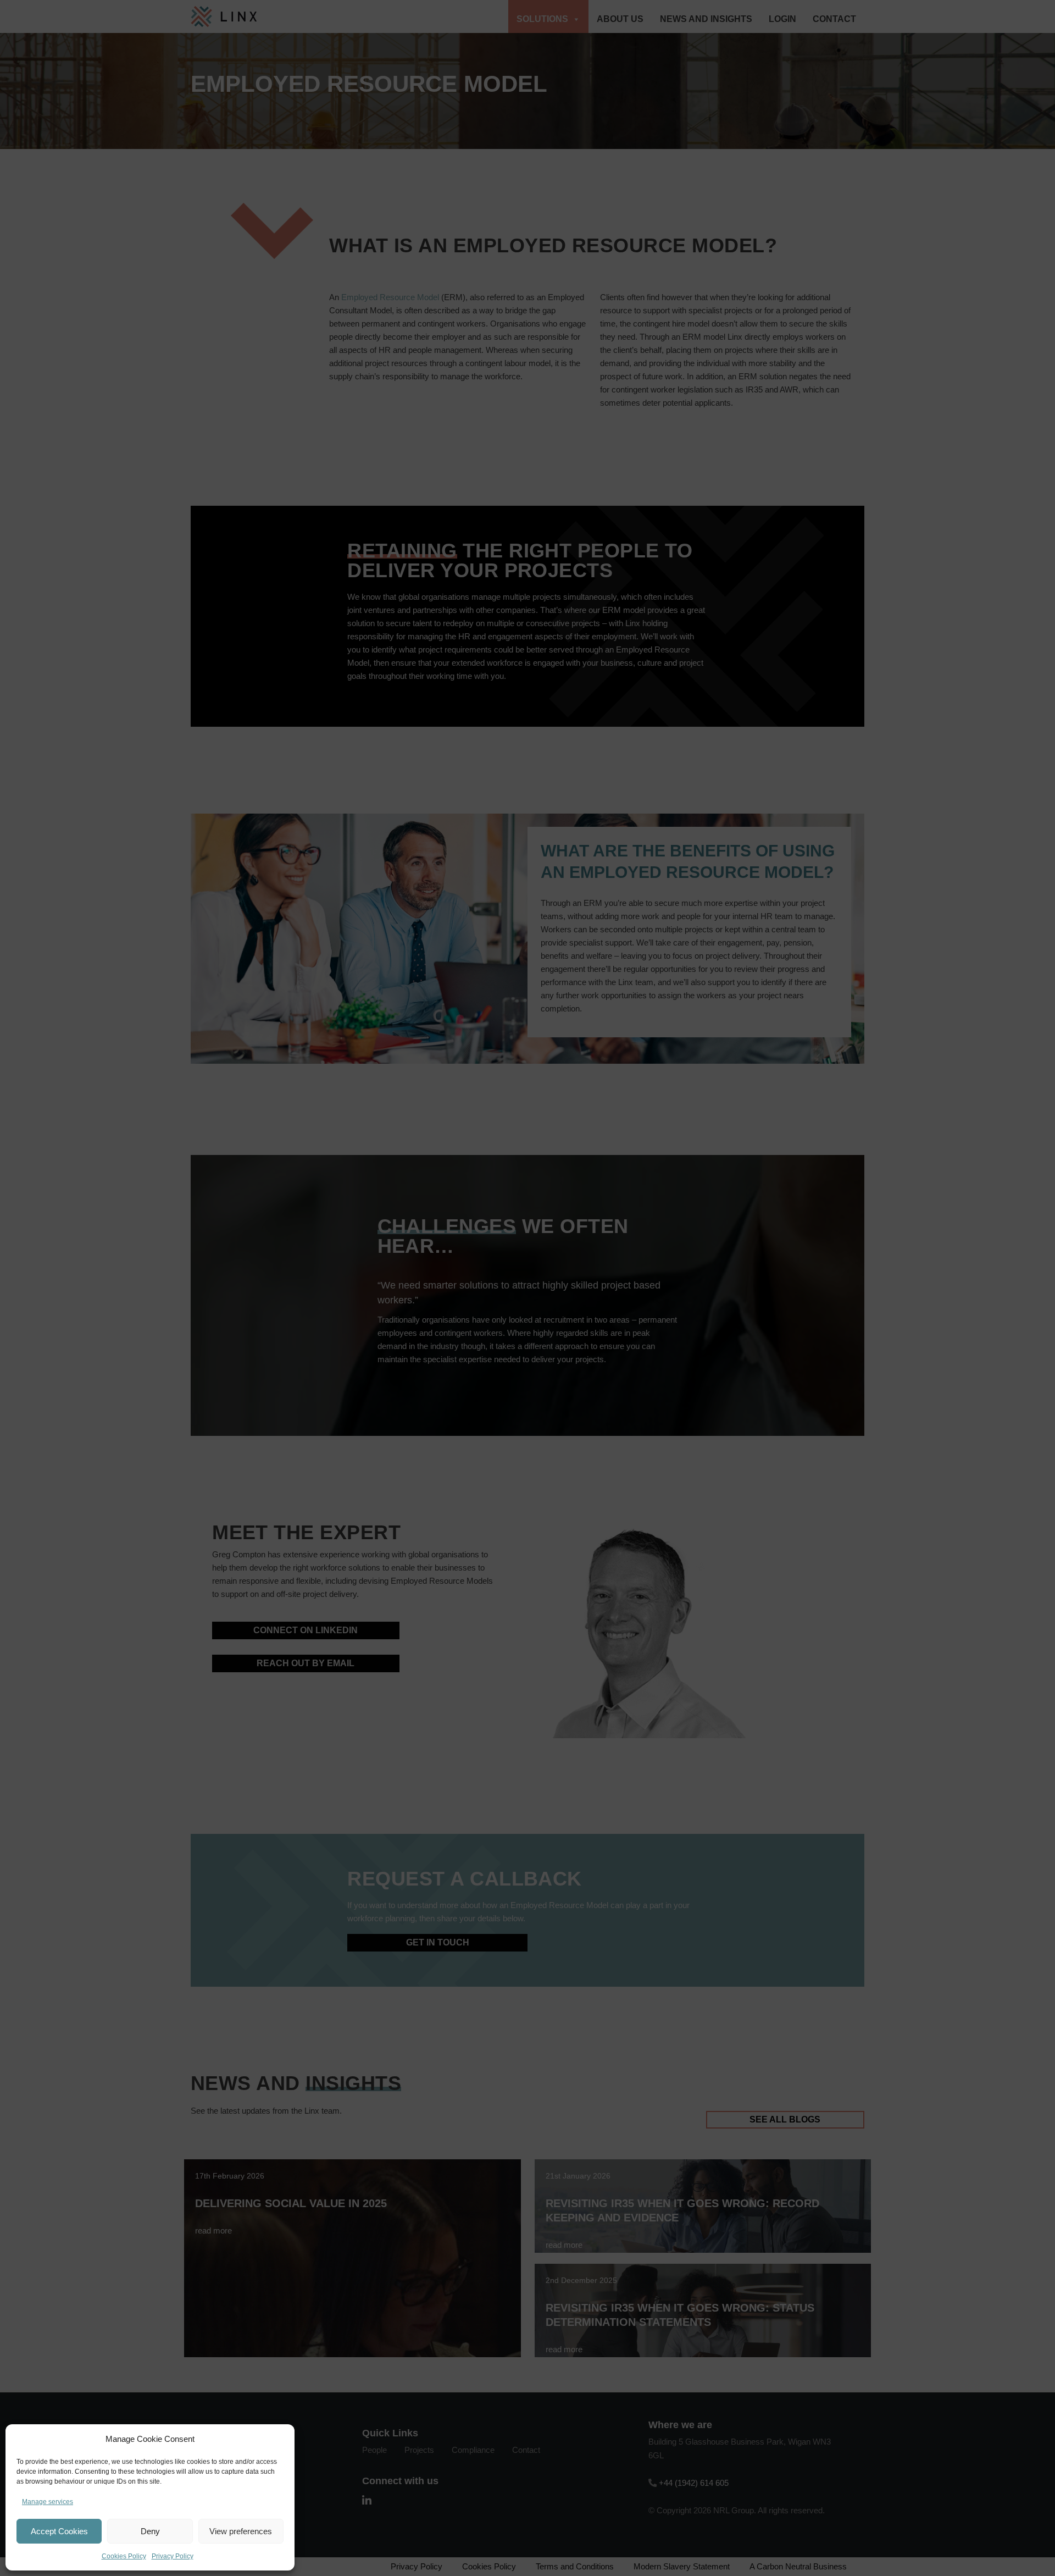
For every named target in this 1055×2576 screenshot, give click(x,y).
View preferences (241, 2531)
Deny (150, 2531)
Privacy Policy (173, 2556)
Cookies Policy (124, 2556)
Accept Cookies (59, 2531)
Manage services (48, 2502)
